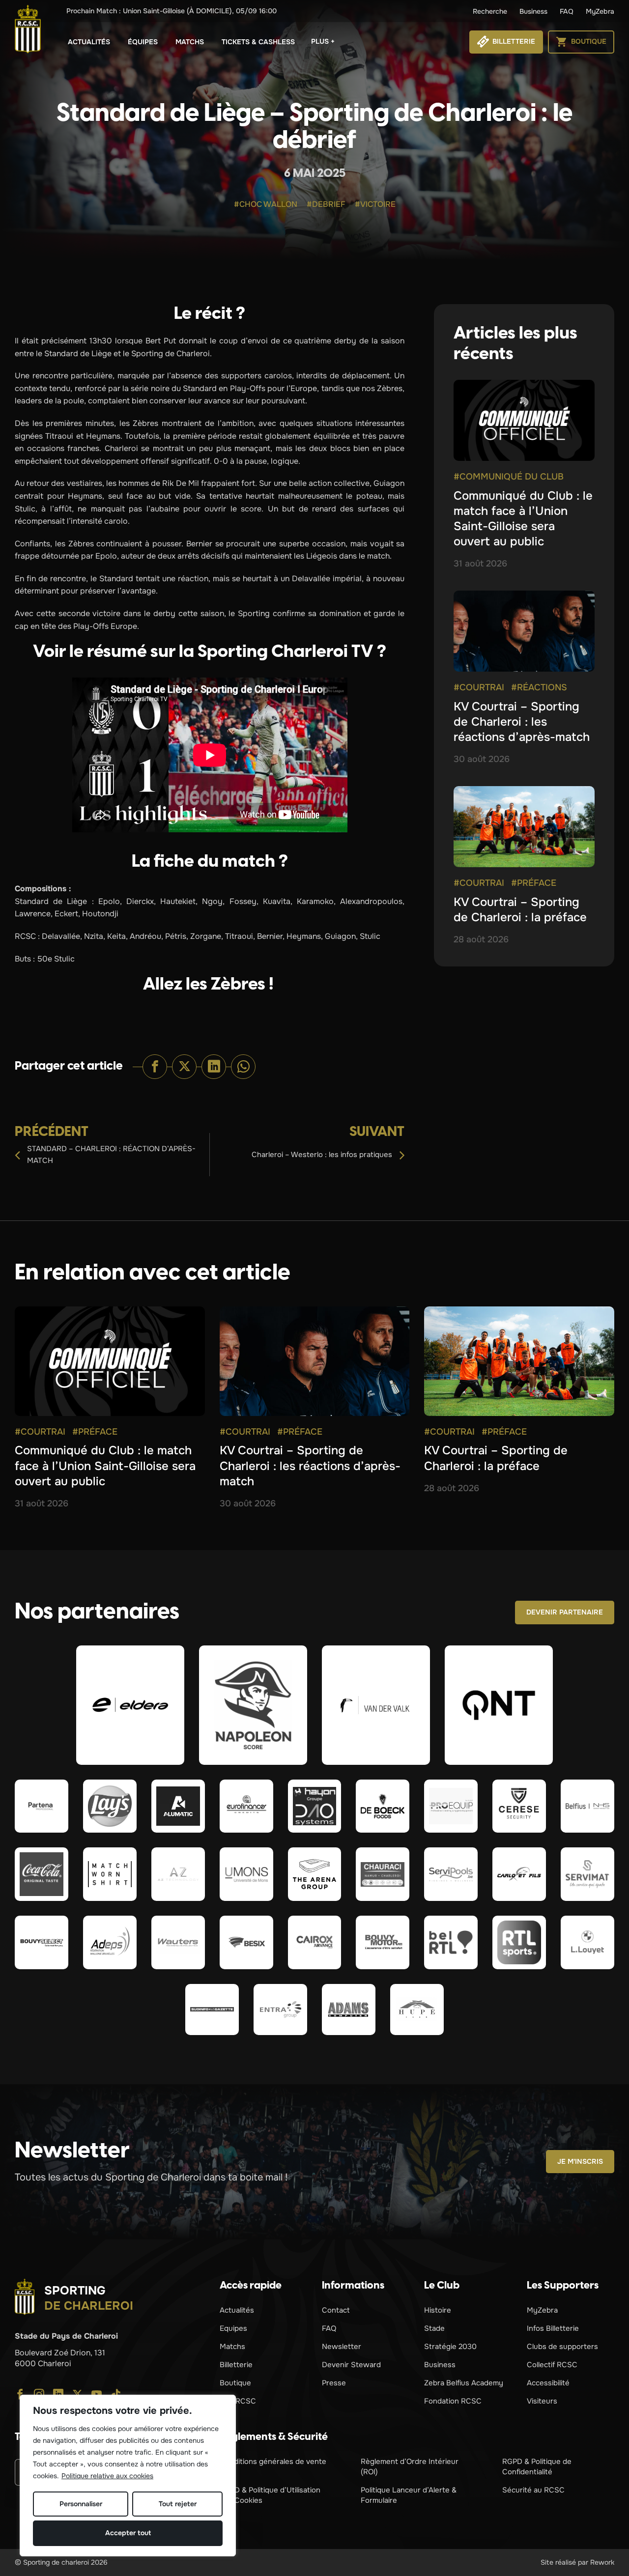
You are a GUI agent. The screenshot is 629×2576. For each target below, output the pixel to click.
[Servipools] (451, 1874)
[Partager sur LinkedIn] (214, 1067)
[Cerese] (519, 1806)
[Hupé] (417, 2010)
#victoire (375, 204)
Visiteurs (542, 2401)
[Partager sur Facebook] (155, 1067)
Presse (334, 2383)
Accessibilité (548, 2383)
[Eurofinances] (246, 1806)
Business (533, 11)
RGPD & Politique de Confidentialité (537, 2467)
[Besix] (246, 1942)
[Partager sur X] (184, 1067)
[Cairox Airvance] (315, 1942)
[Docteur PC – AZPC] (178, 1874)
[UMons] (246, 1874)
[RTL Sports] (519, 1942)
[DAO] (315, 1806)
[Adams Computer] (349, 2010)
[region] (128, 2476)
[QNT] (499, 1705)
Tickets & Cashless (258, 42)
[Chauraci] (383, 1874)
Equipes (233, 2328)
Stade (434, 2328)
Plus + (323, 41)
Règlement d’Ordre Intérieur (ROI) (410, 2467)
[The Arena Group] (315, 1874)
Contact (336, 2310)
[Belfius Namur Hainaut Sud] (587, 1806)
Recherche (490, 11)
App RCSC (238, 2401)
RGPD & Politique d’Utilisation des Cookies (270, 2495)
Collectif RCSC (552, 2365)
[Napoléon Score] (253, 1705)
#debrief (326, 204)
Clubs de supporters (562, 2347)
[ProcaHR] (42, 1942)
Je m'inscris (580, 2161)
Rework (602, 2562)
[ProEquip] (451, 1806)
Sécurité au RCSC (533, 2490)
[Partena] (42, 1806)
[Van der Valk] (376, 1705)
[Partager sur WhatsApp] (243, 1067)
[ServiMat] (587, 1874)
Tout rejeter (178, 2504)
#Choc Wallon (266, 204)
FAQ (567, 11)
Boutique (235, 2383)
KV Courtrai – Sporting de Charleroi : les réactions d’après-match (522, 722)
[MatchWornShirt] (110, 1874)
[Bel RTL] (451, 1942)
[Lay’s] (110, 1806)
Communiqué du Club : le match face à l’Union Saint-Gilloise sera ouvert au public (523, 519)
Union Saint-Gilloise (172, 11)
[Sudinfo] (212, 2010)
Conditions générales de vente (273, 2462)
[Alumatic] (178, 1806)
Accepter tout (128, 2533)
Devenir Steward (351, 2365)
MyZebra (600, 11)
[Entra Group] (280, 2010)
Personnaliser (81, 2504)
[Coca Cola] (42, 1874)
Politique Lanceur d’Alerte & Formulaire (409, 2495)
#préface (534, 883)
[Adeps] (110, 1942)
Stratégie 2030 (450, 2347)
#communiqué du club (509, 477)
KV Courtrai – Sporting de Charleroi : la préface (520, 910)
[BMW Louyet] (587, 1942)
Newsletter (342, 2347)
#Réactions (539, 687)
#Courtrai (479, 687)
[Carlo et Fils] (519, 1874)
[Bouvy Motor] (383, 1942)
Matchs (190, 42)
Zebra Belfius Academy (464, 2383)
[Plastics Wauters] (178, 1942)
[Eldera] (130, 1705)
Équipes (143, 42)
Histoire (438, 2310)
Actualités (89, 42)
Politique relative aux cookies (107, 2476)
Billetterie (236, 2365)
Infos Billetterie (553, 2328)
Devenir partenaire (565, 1612)
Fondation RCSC (453, 2401)
